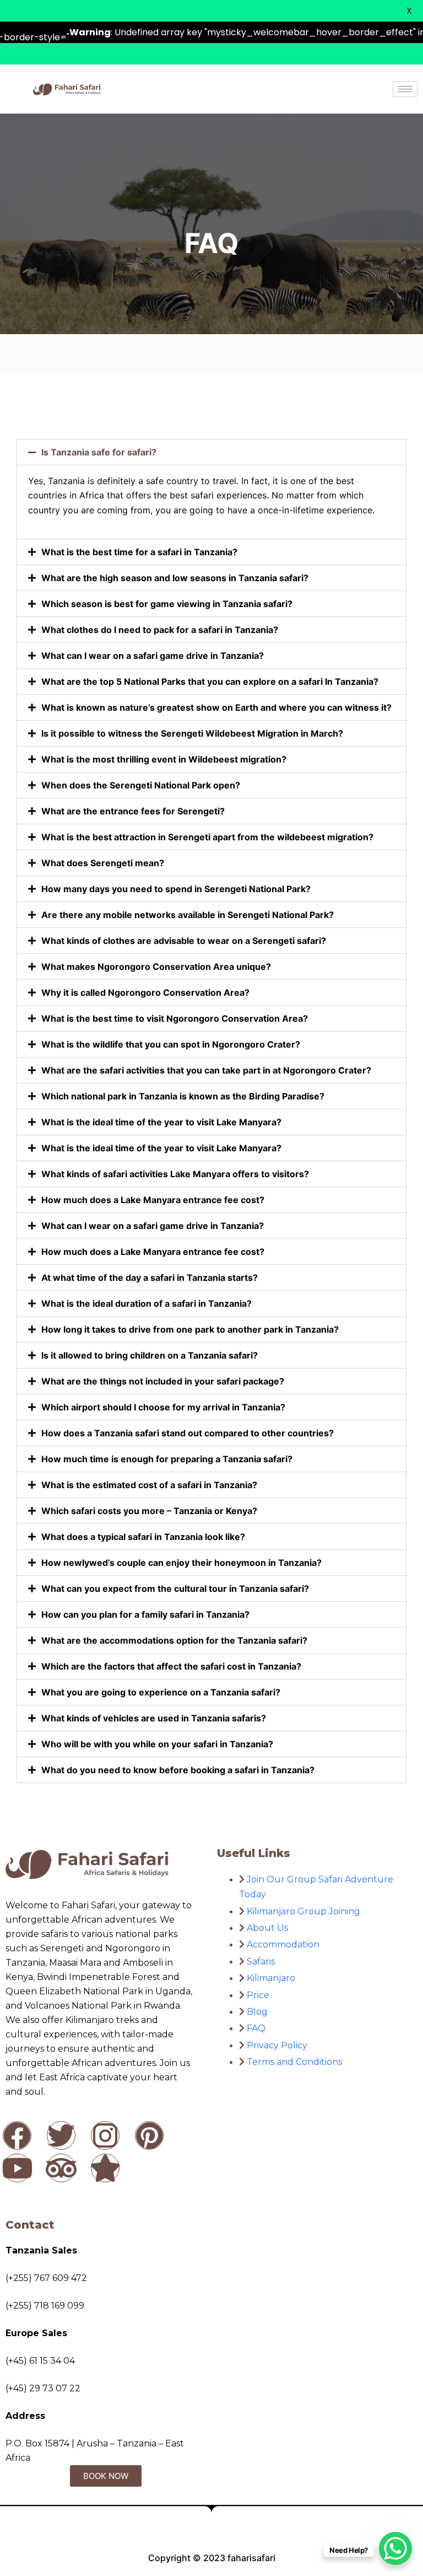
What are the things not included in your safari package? (163, 1381)
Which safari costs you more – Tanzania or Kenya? (149, 1511)
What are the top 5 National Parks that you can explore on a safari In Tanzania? (210, 681)
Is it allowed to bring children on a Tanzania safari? (150, 1355)
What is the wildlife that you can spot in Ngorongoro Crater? (171, 1044)
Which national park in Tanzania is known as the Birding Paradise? (183, 1096)
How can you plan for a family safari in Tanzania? (145, 1614)
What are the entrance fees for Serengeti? (133, 811)
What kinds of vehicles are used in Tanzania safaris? (154, 1718)
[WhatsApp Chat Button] (395, 2548)
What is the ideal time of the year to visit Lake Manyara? (161, 1122)
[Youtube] (17, 2168)
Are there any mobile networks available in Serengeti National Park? (188, 915)
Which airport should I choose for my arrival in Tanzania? (163, 1407)
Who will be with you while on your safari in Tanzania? (157, 1744)
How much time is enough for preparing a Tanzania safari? (167, 1459)
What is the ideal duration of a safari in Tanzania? (147, 1303)
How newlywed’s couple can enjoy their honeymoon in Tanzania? (181, 1563)
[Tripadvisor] (61, 2168)
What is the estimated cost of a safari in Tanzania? (149, 1485)
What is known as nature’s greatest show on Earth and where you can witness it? (216, 707)
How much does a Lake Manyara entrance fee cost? (153, 1200)
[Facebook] (17, 2135)
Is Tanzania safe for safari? (99, 452)
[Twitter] (61, 2135)
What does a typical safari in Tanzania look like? (143, 1537)
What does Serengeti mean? (103, 863)
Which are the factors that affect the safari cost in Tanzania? (171, 1666)
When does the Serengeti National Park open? (141, 785)
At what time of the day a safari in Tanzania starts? (150, 1278)
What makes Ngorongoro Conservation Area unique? (156, 967)
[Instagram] (105, 2135)
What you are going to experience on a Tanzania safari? (161, 1692)
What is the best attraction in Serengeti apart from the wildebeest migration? (207, 837)
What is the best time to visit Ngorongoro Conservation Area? (175, 1018)
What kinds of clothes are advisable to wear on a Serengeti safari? (184, 941)
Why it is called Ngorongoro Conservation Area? (145, 992)
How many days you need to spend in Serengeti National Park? (176, 889)
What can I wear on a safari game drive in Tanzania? (153, 656)
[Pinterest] (149, 2135)
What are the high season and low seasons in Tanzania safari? (175, 578)
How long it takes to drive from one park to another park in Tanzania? (190, 1329)
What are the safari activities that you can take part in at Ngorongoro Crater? (206, 1070)
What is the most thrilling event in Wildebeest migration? (164, 759)
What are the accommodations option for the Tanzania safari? (174, 1640)
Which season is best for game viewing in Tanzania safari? (167, 604)
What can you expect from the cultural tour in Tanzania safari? (175, 1588)
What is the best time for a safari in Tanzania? (139, 552)
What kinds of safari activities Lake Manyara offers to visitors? (175, 1174)
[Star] (105, 2168)
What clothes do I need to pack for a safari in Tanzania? (160, 630)
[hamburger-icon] (405, 89)
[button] (211, 452)
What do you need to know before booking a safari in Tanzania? (178, 1770)
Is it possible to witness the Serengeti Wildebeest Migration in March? (192, 733)
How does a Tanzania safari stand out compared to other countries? (188, 1433)
